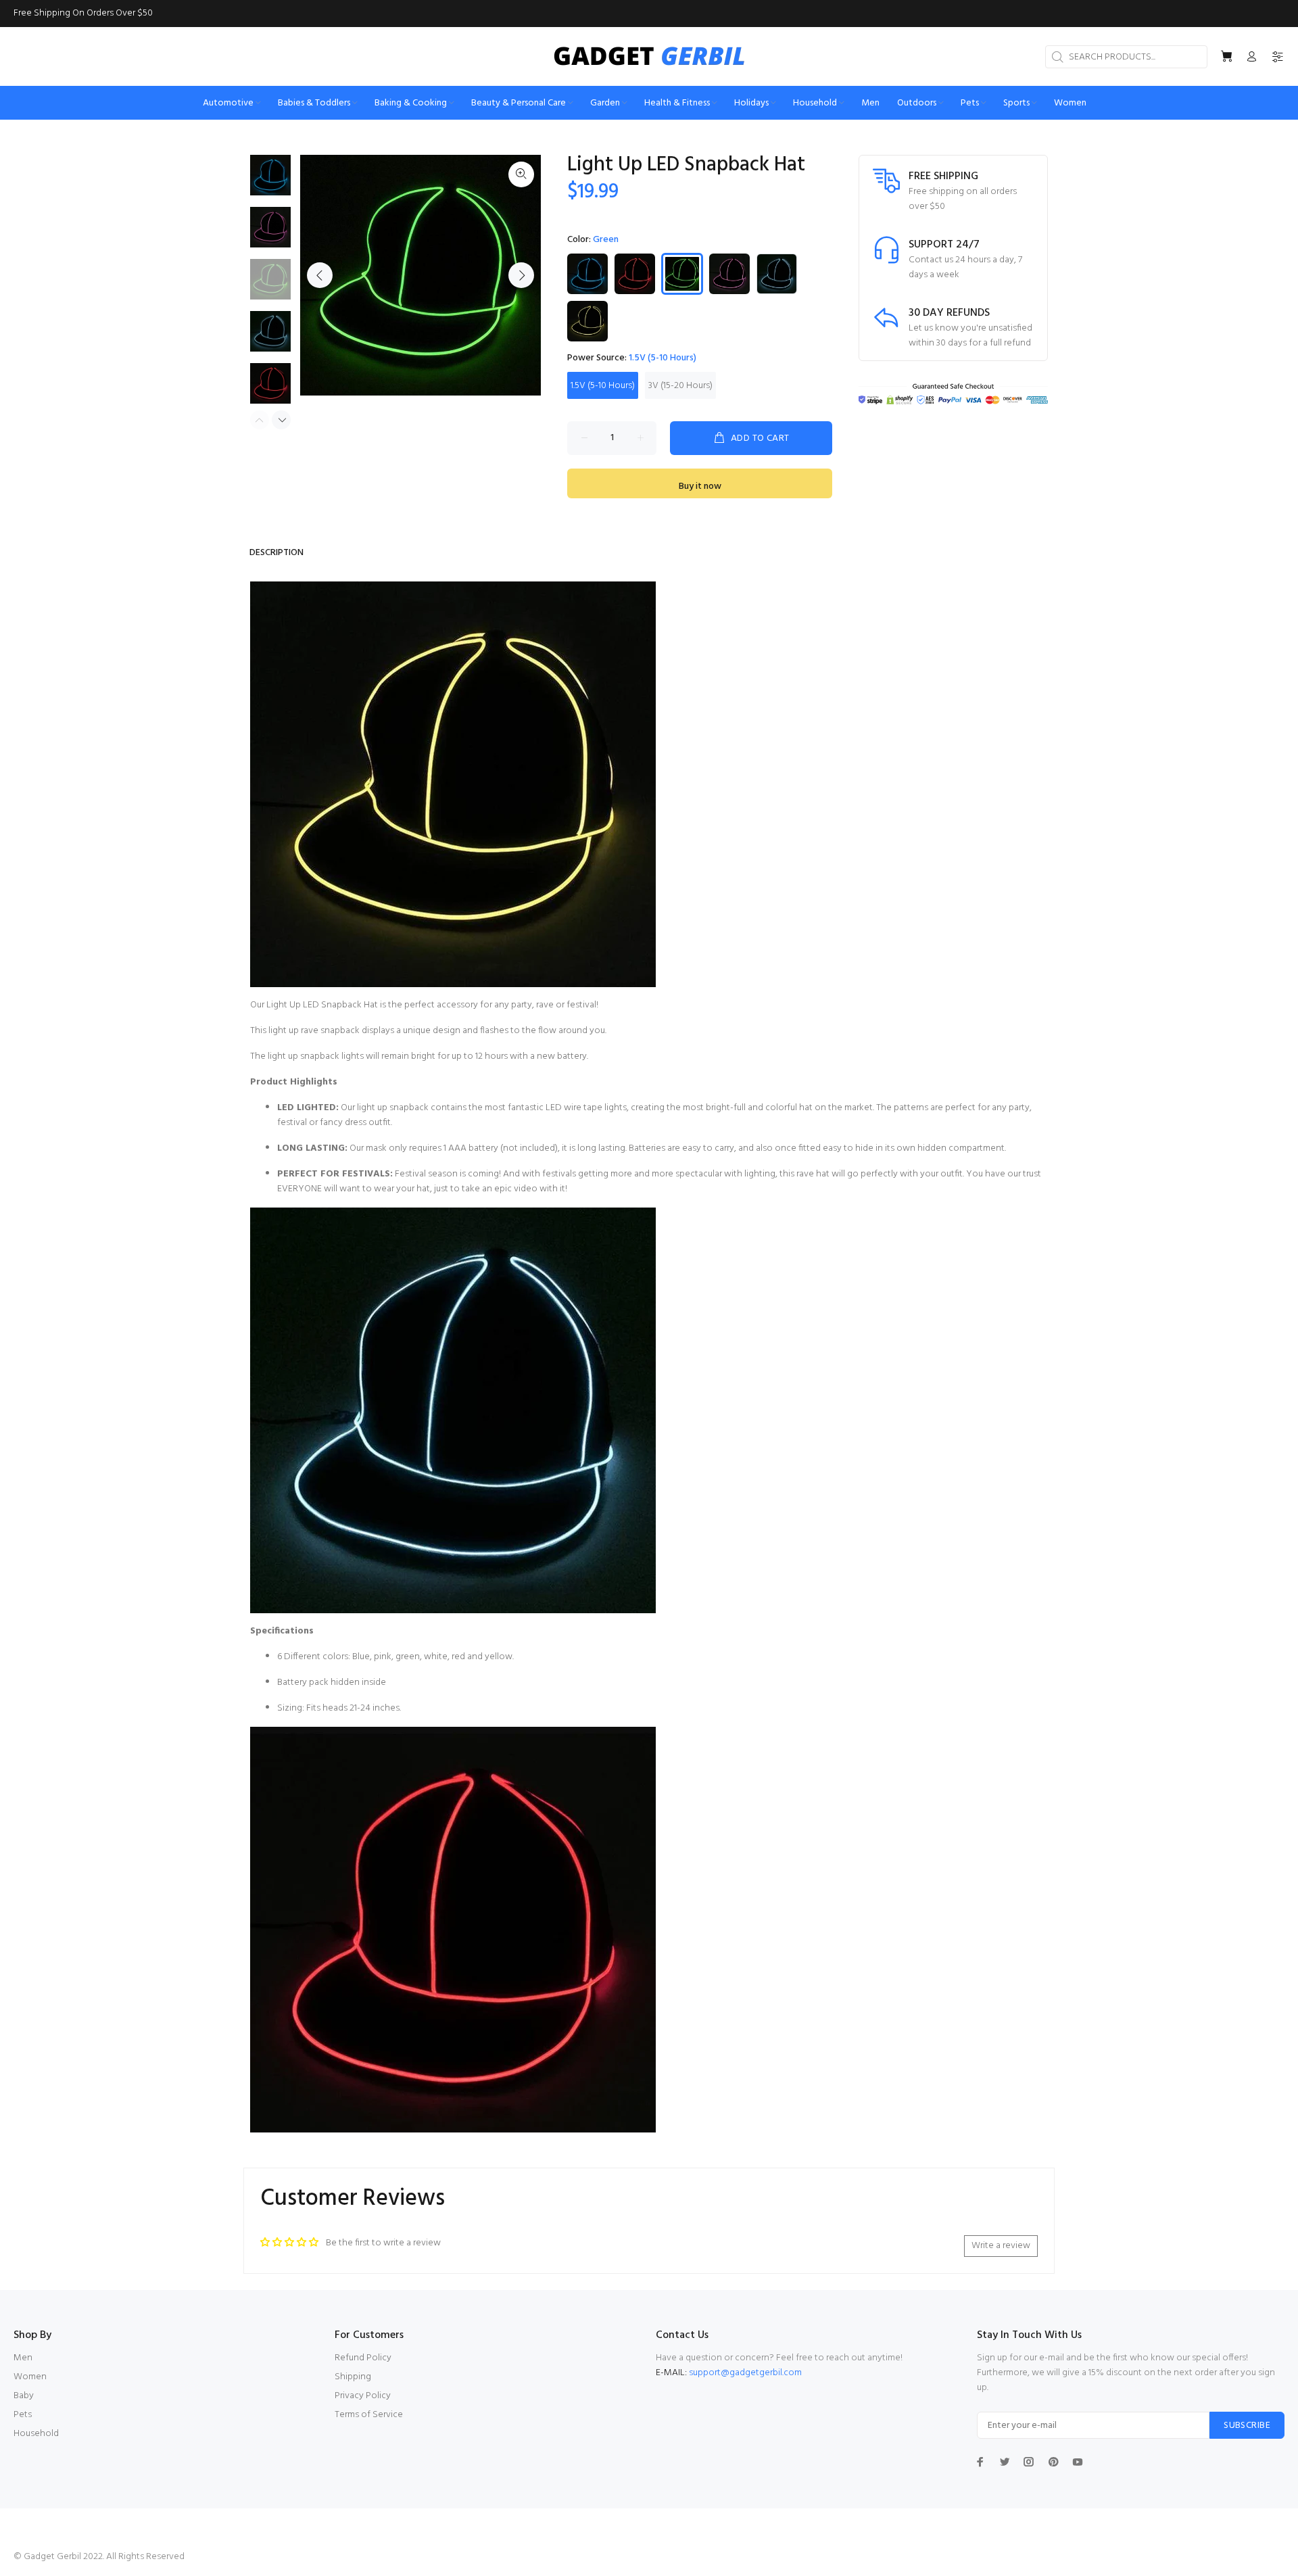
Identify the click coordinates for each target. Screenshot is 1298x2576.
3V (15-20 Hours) (680, 386)
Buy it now (700, 486)
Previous (320, 275)
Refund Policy (363, 2358)
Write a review (1001, 2246)
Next (521, 275)
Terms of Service (369, 2415)
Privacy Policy (363, 2396)
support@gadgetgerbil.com (745, 2373)
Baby (24, 2396)
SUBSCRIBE (1247, 2426)
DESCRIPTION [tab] (277, 553)
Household (36, 2434)
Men (23, 2358)
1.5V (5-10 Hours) (603, 386)
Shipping (353, 2377)
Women (30, 2377)
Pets (23, 2415)
